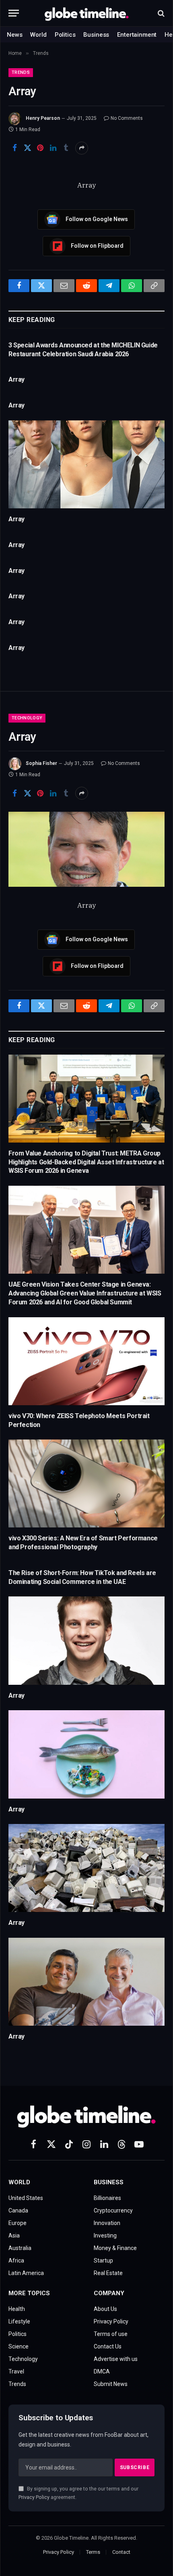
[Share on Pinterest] (40, 148)
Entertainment (137, 35)
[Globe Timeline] (87, 13)
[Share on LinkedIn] (53, 148)
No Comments (127, 118)
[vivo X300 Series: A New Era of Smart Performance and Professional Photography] (86, 1483)
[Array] (86, 464)
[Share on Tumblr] (66, 148)
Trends (21, 72)
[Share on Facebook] (14, 148)
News (14, 35)
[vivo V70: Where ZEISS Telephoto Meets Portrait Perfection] (86, 1361)
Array (16, 379)
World (38, 35)
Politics (65, 35)
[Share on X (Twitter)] (27, 148)
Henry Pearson (43, 118)
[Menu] (14, 13)
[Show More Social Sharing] (82, 148)
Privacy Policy (34, 2497)
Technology (27, 718)
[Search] (160, 13)
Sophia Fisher (41, 763)
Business (96, 35)
